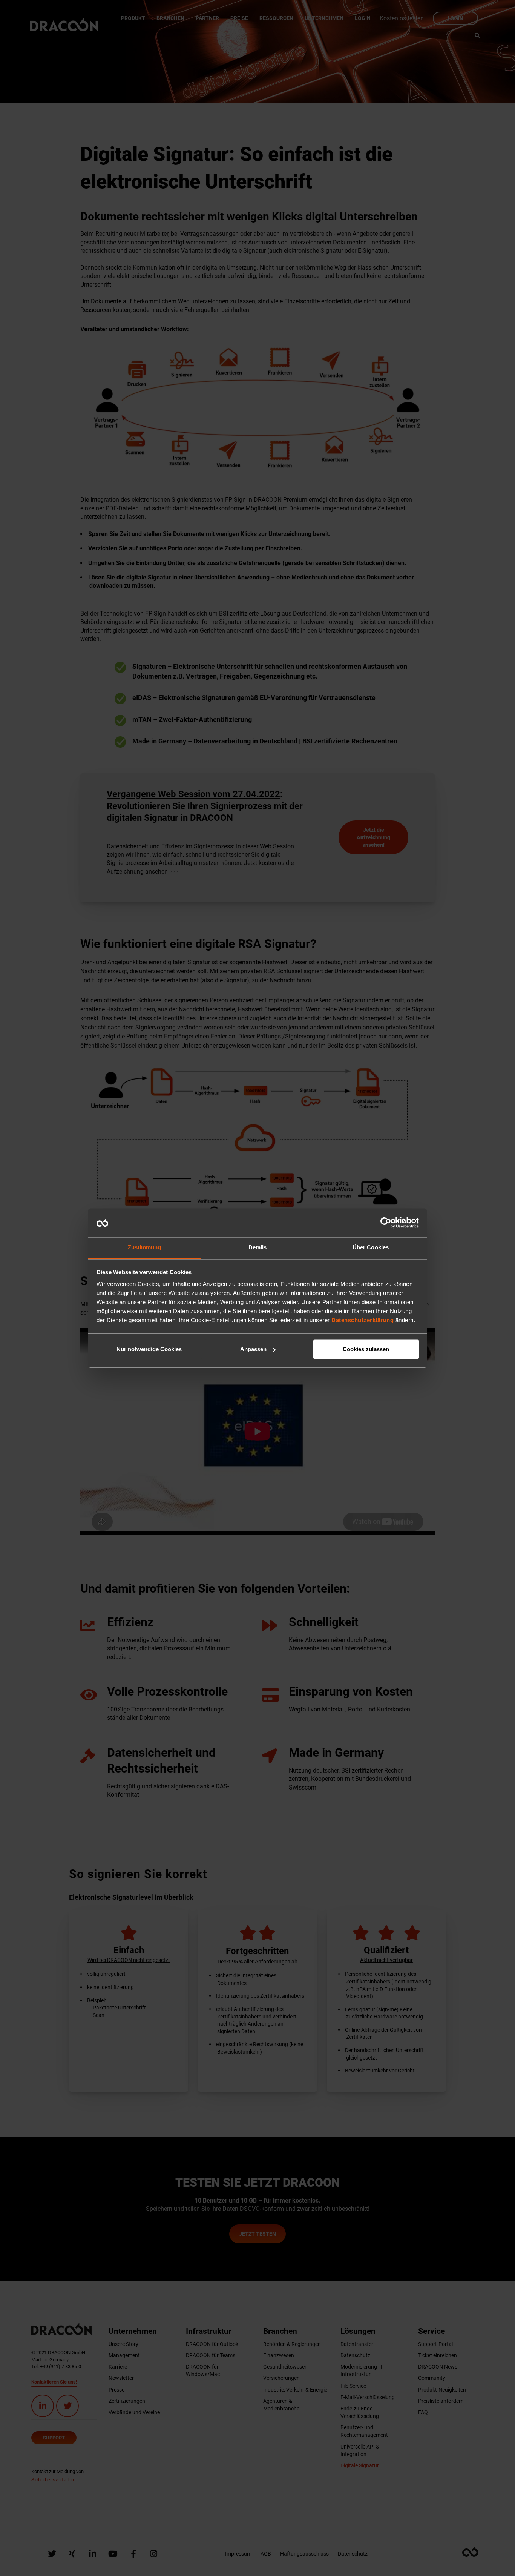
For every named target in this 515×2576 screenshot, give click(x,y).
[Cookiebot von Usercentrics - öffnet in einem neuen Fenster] (386, 1223)
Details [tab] (258, 1248)
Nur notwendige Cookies (149, 1349)
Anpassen (253, 1349)
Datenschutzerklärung (362, 1320)
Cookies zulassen (366, 1349)
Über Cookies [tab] (371, 1248)
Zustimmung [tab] (145, 1248)
